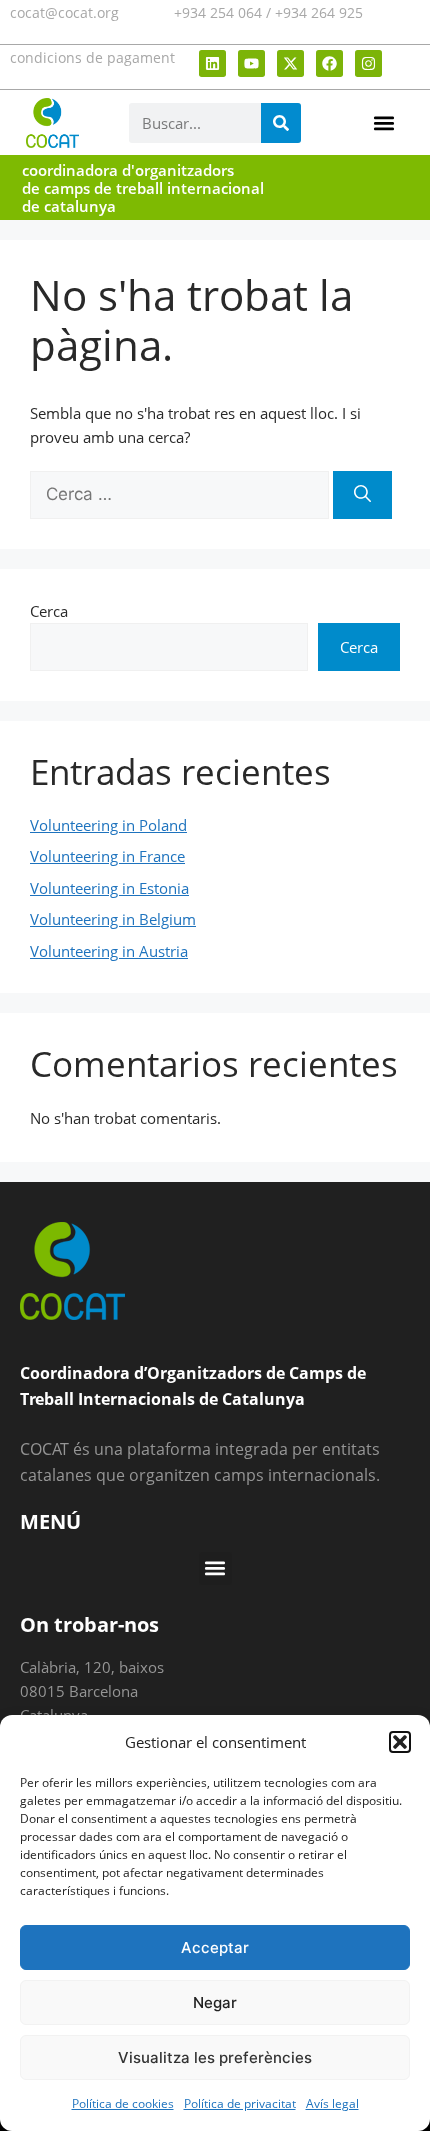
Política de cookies (123, 2103)
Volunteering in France (107, 856)
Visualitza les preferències (215, 2057)
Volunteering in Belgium (113, 919)
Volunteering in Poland (108, 825)
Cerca (49, 611)
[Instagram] (368, 63)
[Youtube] (251, 63)
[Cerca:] (181, 494)
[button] (400, 1742)
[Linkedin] (212, 63)
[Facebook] (329, 63)
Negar (215, 2002)
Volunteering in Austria (109, 951)
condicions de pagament (92, 57)
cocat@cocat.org (64, 12)
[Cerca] (362, 495)
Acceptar (215, 1947)
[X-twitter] (290, 63)
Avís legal (332, 2103)
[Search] (281, 123)
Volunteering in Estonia (109, 888)
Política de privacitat (240, 2103)
